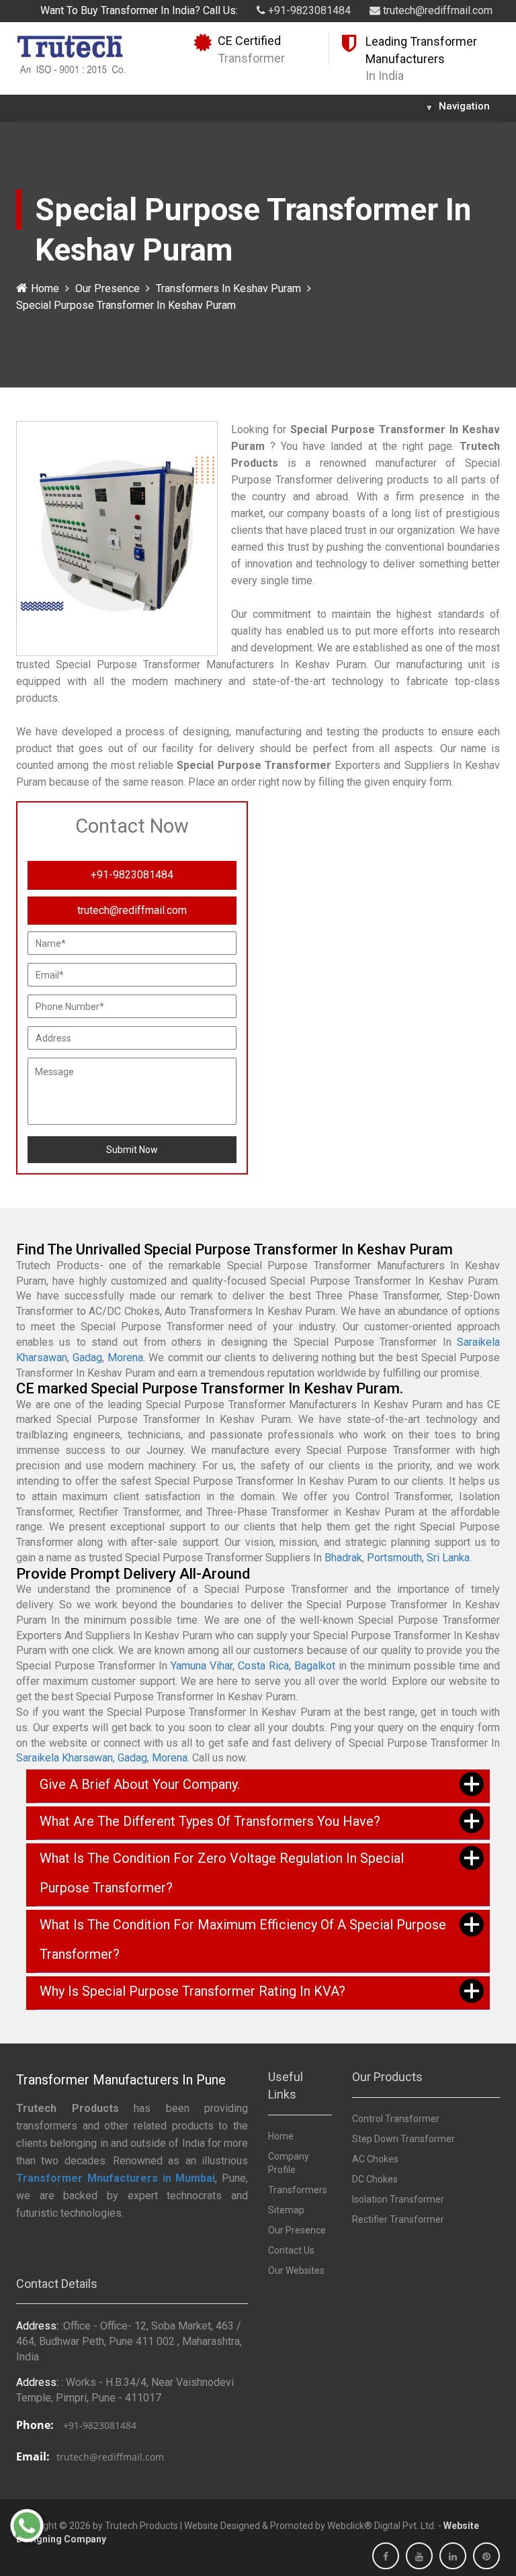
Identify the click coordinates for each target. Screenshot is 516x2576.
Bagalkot (315, 1666)
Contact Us (291, 2250)
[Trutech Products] (71, 53)
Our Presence (107, 288)
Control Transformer (396, 2119)
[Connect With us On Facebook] (386, 2557)
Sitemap (286, 2210)
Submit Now (132, 1150)
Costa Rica (263, 1666)
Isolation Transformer (398, 2199)
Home (45, 288)
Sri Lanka (448, 1558)
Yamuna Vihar (202, 1666)
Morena (125, 1358)
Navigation (458, 107)
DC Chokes (375, 2179)
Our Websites (296, 2270)
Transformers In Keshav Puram (228, 288)
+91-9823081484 (308, 10)
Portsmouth (394, 1558)
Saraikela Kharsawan (64, 1758)
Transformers (298, 2190)
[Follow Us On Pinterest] (486, 2557)
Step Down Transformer (403, 2139)
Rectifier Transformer (398, 2219)
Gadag (87, 1358)
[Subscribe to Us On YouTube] (419, 2557)
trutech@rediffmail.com (436, 10)
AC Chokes (375, 2159)
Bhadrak (343, 1558)
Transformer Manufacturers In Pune (121, 2080)
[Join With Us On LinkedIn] (453, 2557)
